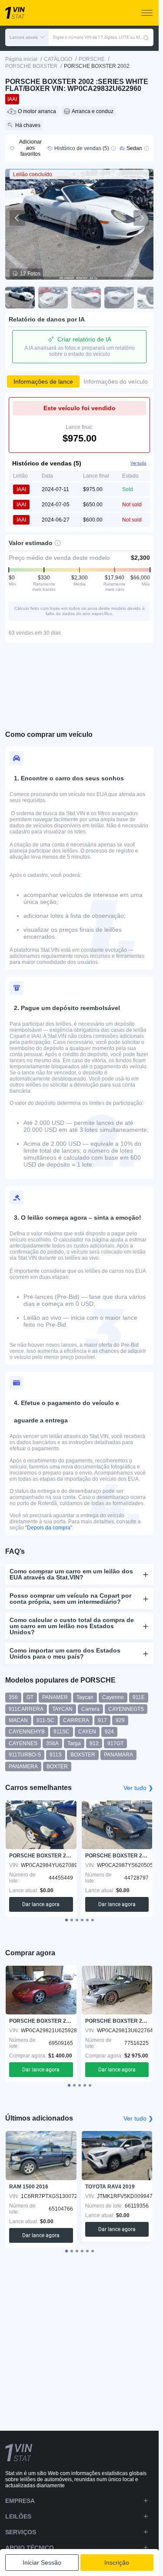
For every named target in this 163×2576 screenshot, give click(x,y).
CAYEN (87, 1732)
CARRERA (76, 1720)
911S (56, 1755)
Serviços (21, 2532)
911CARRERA (26, 1709)
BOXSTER (83, 1755)
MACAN (18, 1720)
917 (102, 1720)
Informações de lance (43, 381)
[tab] (67, 1920)
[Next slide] (141, 218)
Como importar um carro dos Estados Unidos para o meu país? (65, 1653)
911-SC (45, 1720)
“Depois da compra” (49, 1528)
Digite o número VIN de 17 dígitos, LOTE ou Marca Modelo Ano (98, 37)
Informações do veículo (116, 381)
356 (13, 1697)
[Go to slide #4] (119, 298)
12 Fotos (30, 274)
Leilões (18, 2516)
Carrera (90, 1709)
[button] (27, 37)
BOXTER (57, 1766)
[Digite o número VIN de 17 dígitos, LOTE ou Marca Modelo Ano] (146, 37)
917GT (115, 1743)
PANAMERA (23, 1766)
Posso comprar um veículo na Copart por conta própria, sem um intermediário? (70, 1599)
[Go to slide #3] (86, 298)
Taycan (85, 1697)
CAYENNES (23, 1743)
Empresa (20, 2501)
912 (94, 1743)
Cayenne (113, 1697)
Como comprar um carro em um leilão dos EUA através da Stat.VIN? (71, 1574)
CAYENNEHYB (27, 1732)
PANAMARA (118, 1755)
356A (52, 1743)
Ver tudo (138, 463)
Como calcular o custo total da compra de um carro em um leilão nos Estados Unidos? (72, 1626)
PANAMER (55, 1697)
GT (30, 1697)
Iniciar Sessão (42, 2563)
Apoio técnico (30, 2548)
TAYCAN (62, 1709)
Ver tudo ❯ (138, 1788)
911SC (62, 1732)
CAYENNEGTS (126, 1709)
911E (139, 1697)
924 (109, 1732)
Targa (74, 1743)
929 (120, 1720)
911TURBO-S (25, 1755)
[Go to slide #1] (20, 298)
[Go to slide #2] (53, 298)
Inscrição (117, 2563)
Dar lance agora (41, 1904)
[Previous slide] (17, 218)
